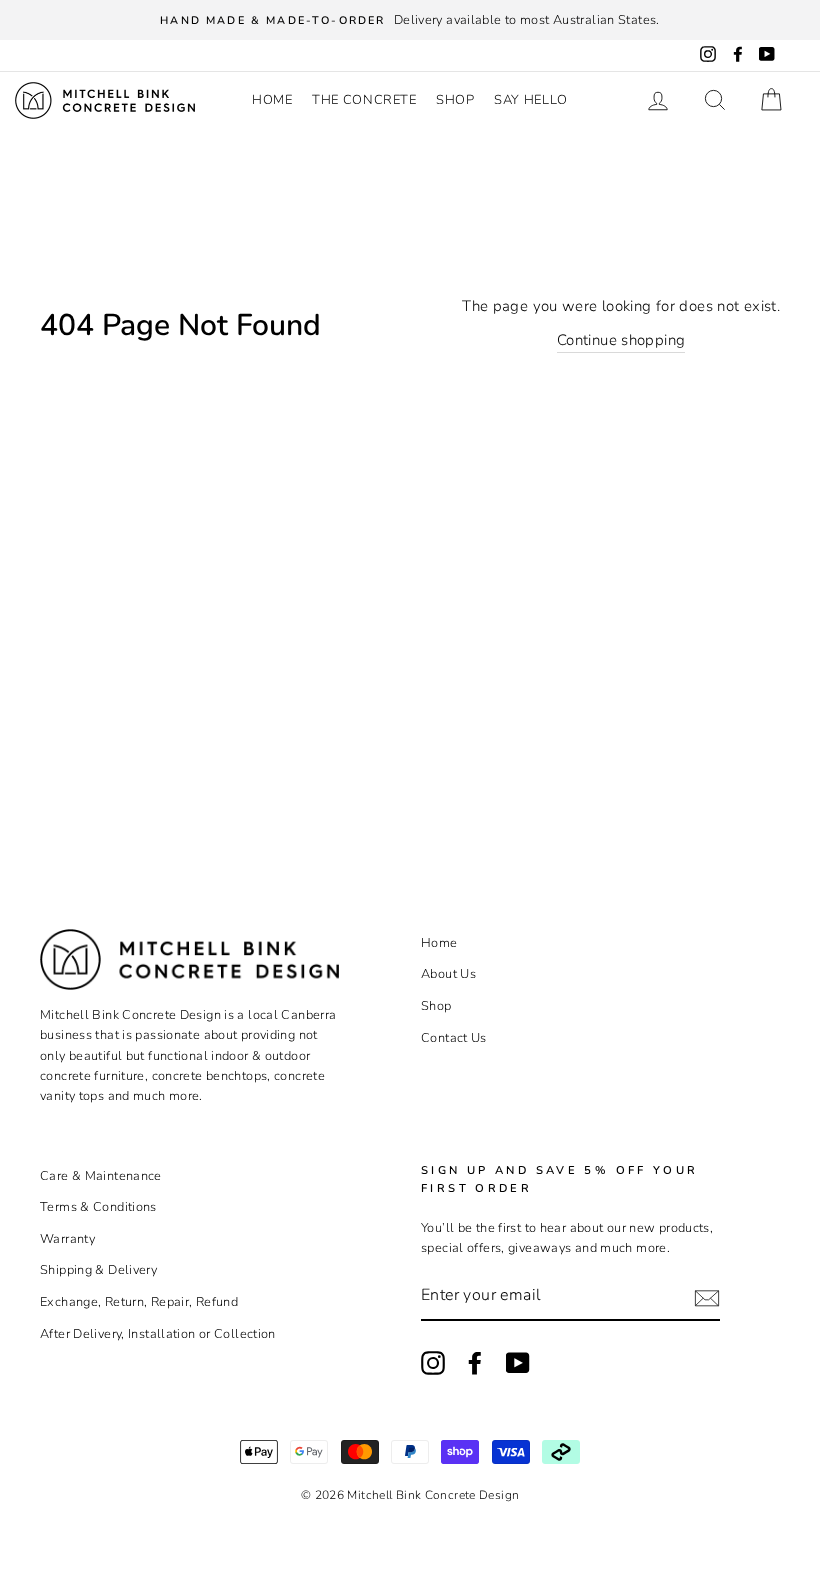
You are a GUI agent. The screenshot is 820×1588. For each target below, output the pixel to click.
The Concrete (364, 100)
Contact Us (454, 1038)
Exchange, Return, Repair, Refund (139, 1302)
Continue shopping (621, 340)
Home (272, 100)
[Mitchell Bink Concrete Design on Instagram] (433, 1363)
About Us (448, 974)
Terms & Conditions (98, 1207)
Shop (455, 100)
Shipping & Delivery (98, 1270)
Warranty (67, 1239)
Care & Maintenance (101, 1176)
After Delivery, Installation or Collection (158, 1334)
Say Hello (531, 100)
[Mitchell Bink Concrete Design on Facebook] (475, 1363)
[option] (410, 20)
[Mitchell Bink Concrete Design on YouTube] (518, 1363)
